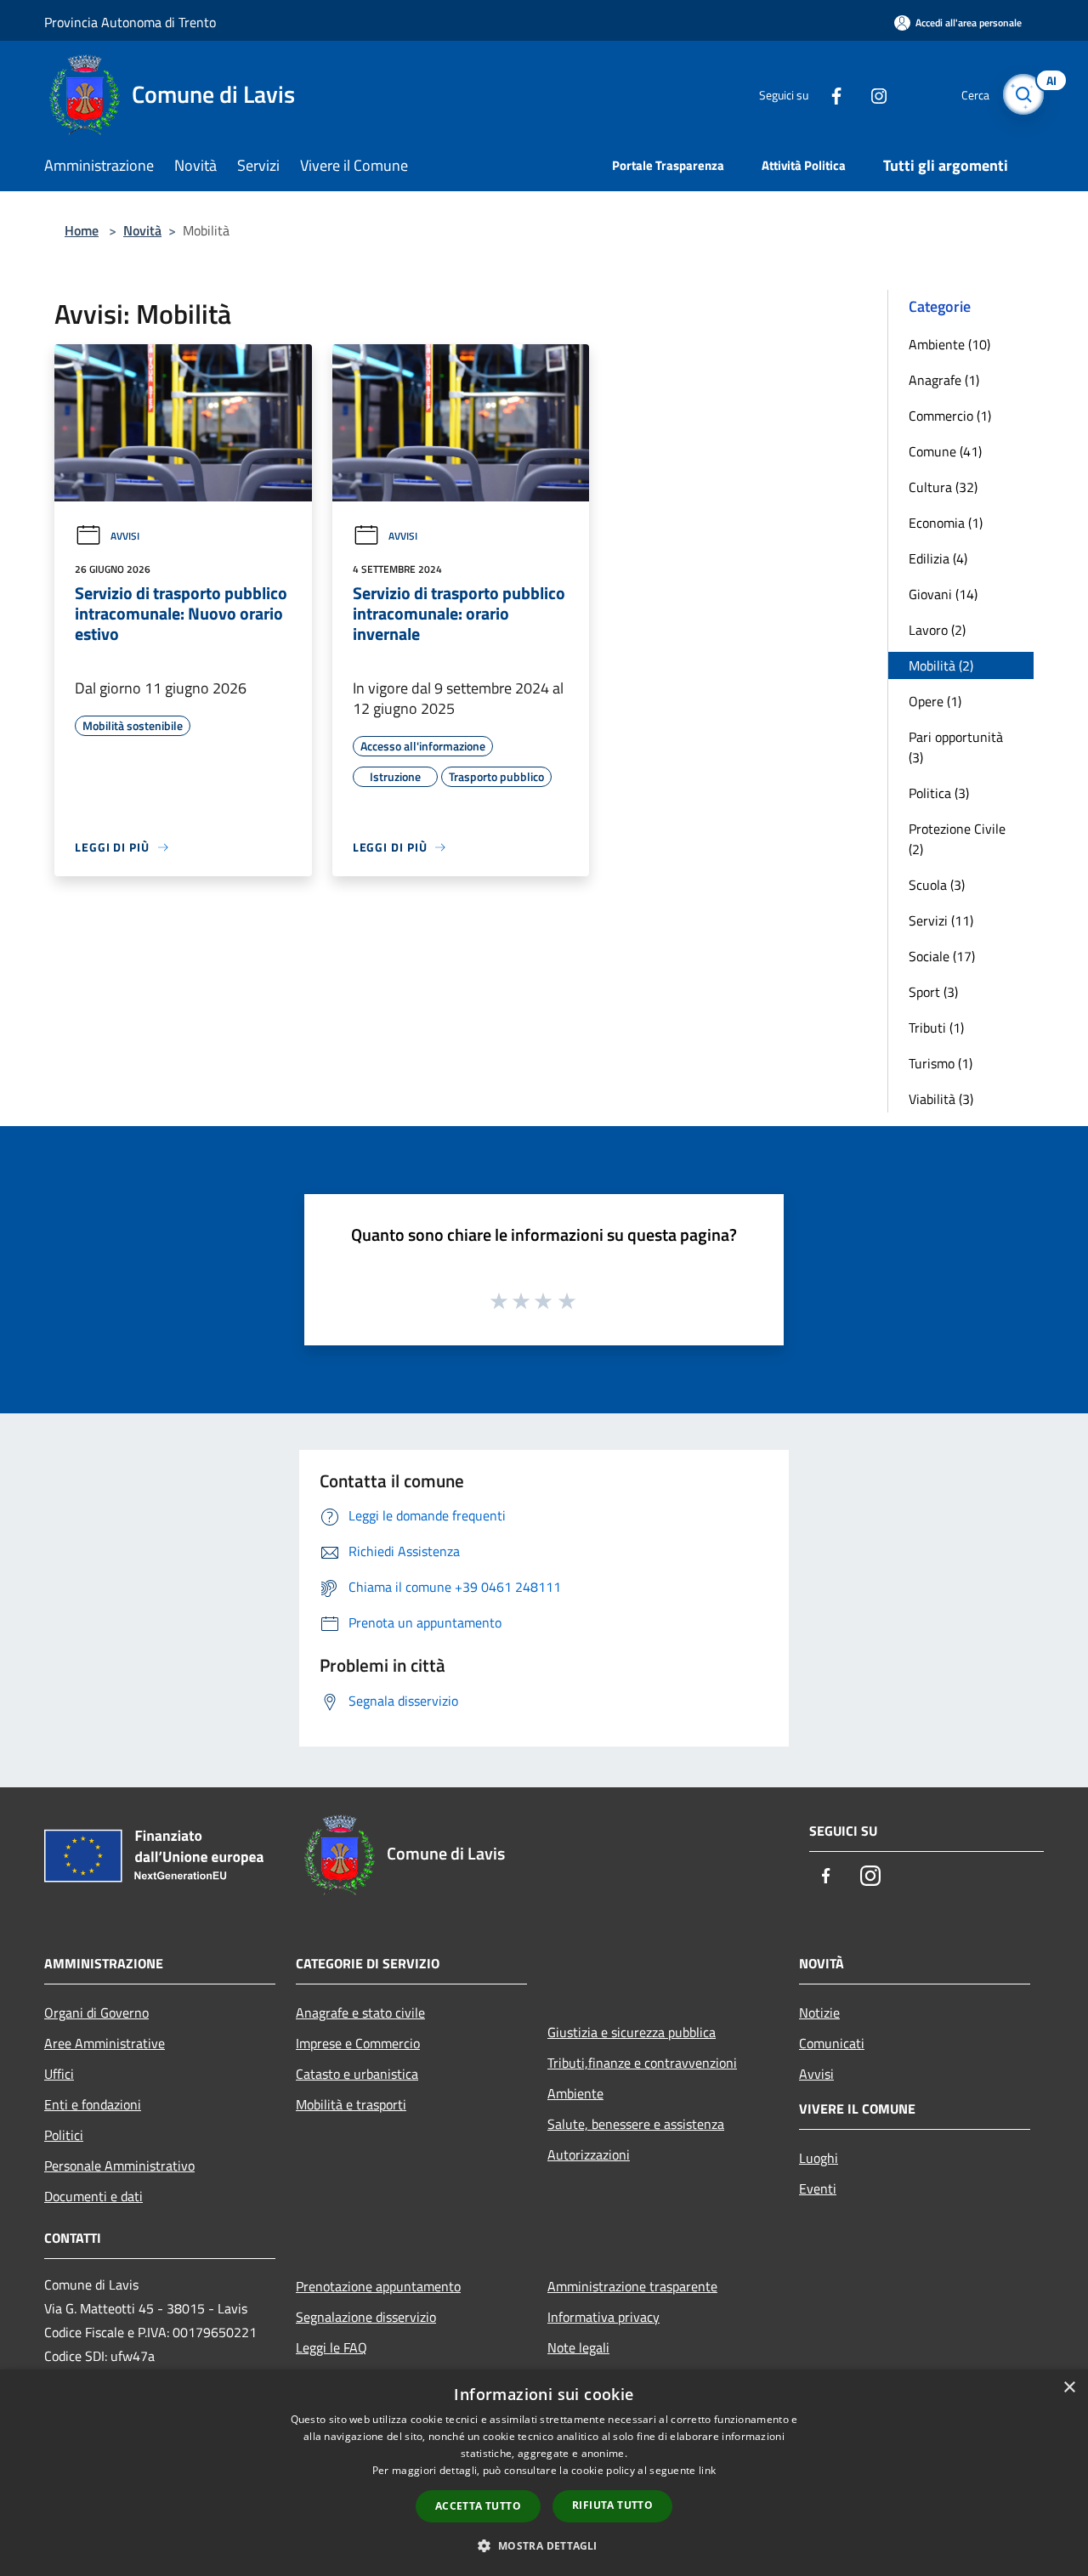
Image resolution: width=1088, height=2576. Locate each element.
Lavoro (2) (937, 630)
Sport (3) (933, 992)
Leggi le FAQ (331, 2347)
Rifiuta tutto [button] (612, 2505)
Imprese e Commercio (358, 2043)
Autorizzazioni (589, 2154)
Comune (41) (945, 451)
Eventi (818, 2188)
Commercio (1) (950, 416)
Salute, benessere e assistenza (636, 2124)
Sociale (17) (942, 956)
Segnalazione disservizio (366, 2317)
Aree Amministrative (105, 2043)
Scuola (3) (937, 885)
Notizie (819, 2013)
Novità (142, 230)
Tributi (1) (936, 1028)
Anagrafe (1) (944, 380)
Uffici (59, 2074)
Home (82, 230)
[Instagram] (872, 94)
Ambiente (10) (949, 344)
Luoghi (819, 2158)
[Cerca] (1023, 94)
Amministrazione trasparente (632, 2286)
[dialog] (544, 2473)
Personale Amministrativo (119, 2166)
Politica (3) (939, 793)
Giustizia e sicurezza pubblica (632, 2032)
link (707, 2470)
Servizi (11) (941, 920)
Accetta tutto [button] (478, 2506)
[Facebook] (830, 94)
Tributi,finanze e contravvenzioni (642, 2063)
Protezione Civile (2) (957, 839)
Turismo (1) (941, 1063)
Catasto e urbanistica (357, 2074)
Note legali (578, 2347)
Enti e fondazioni (93, 2104)
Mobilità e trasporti (351, 2104)
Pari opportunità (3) (956, 747)
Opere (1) (935, 701)
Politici (64, 2135)
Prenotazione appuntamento (378, 2286)
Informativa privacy (603, 2317)
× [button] (1069, 2388)
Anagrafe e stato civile (360, 2013)
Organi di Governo (96, 2013)
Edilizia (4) (938, 558)
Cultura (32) (943, 487)
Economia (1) (946, 523)
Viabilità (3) (941, 1099)
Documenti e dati (93, 2196)
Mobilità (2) (941, 665)
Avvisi (125, 536)
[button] (544, 2545)
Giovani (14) (943, 594)
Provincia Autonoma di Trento (130, 22)
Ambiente (575, 2093)
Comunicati (832, 2043)
